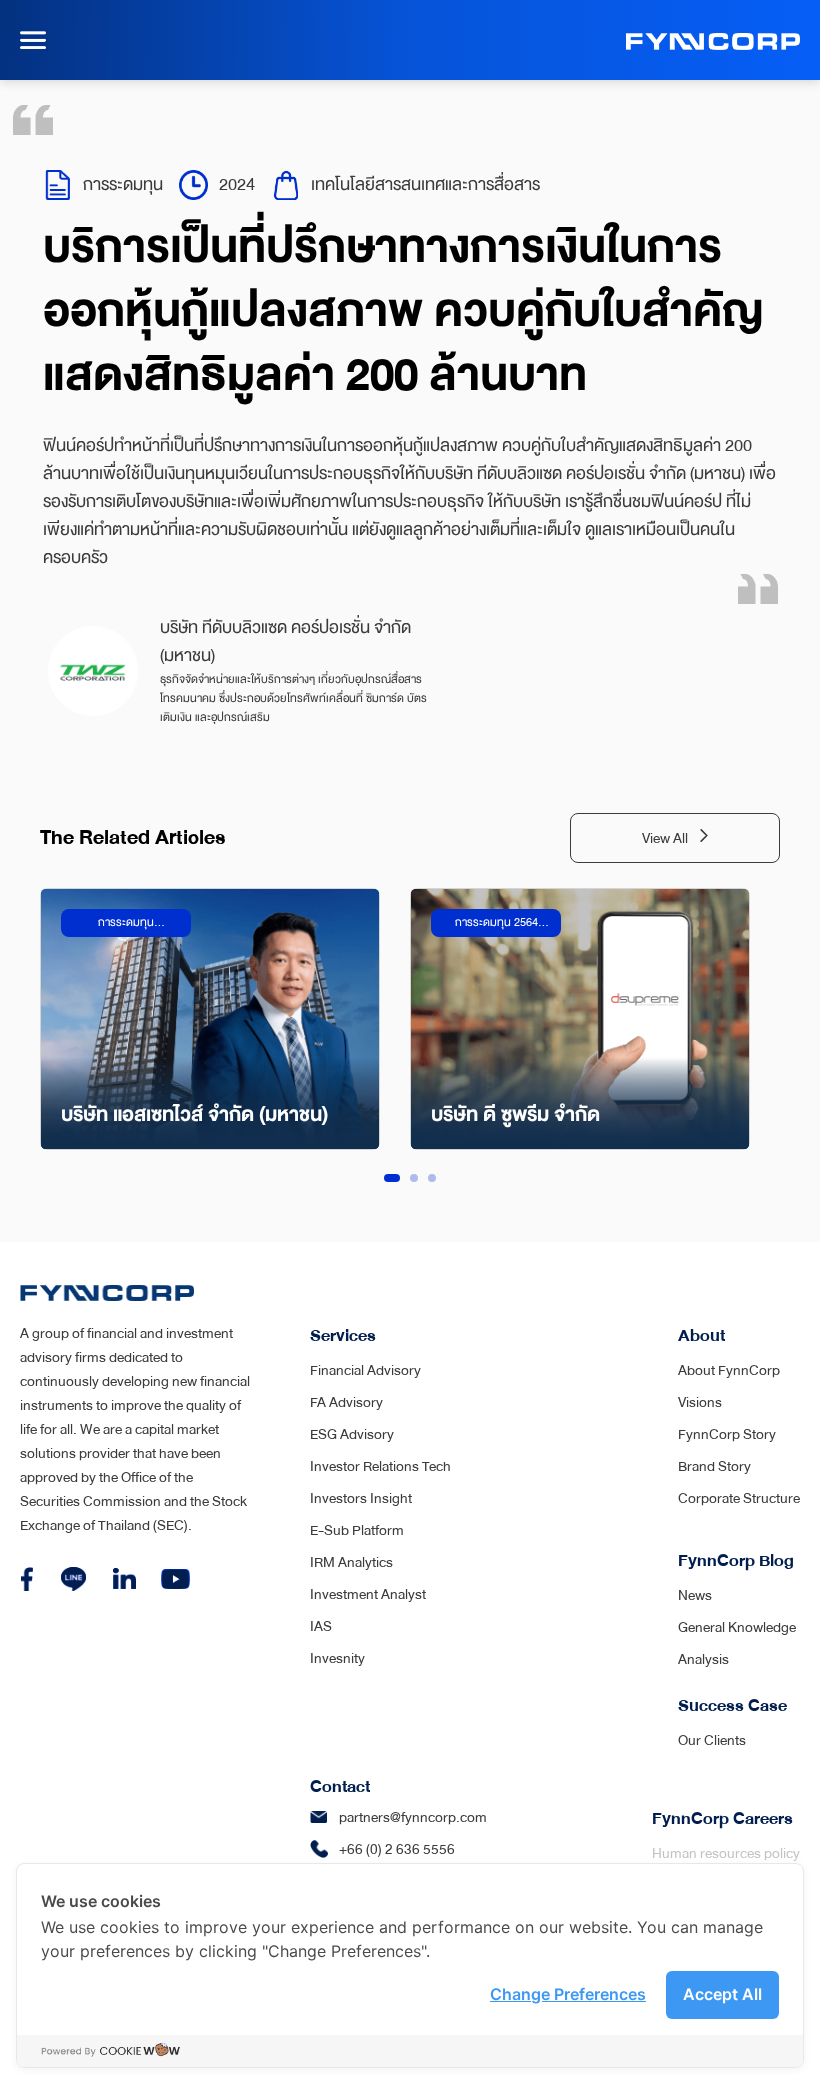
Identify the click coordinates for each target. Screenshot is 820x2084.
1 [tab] (392, 1178)
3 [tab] (432, 1178)
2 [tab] (414, 1178)
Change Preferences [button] (568, 1994)
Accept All (722, 1994)
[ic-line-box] (73, 1579)
